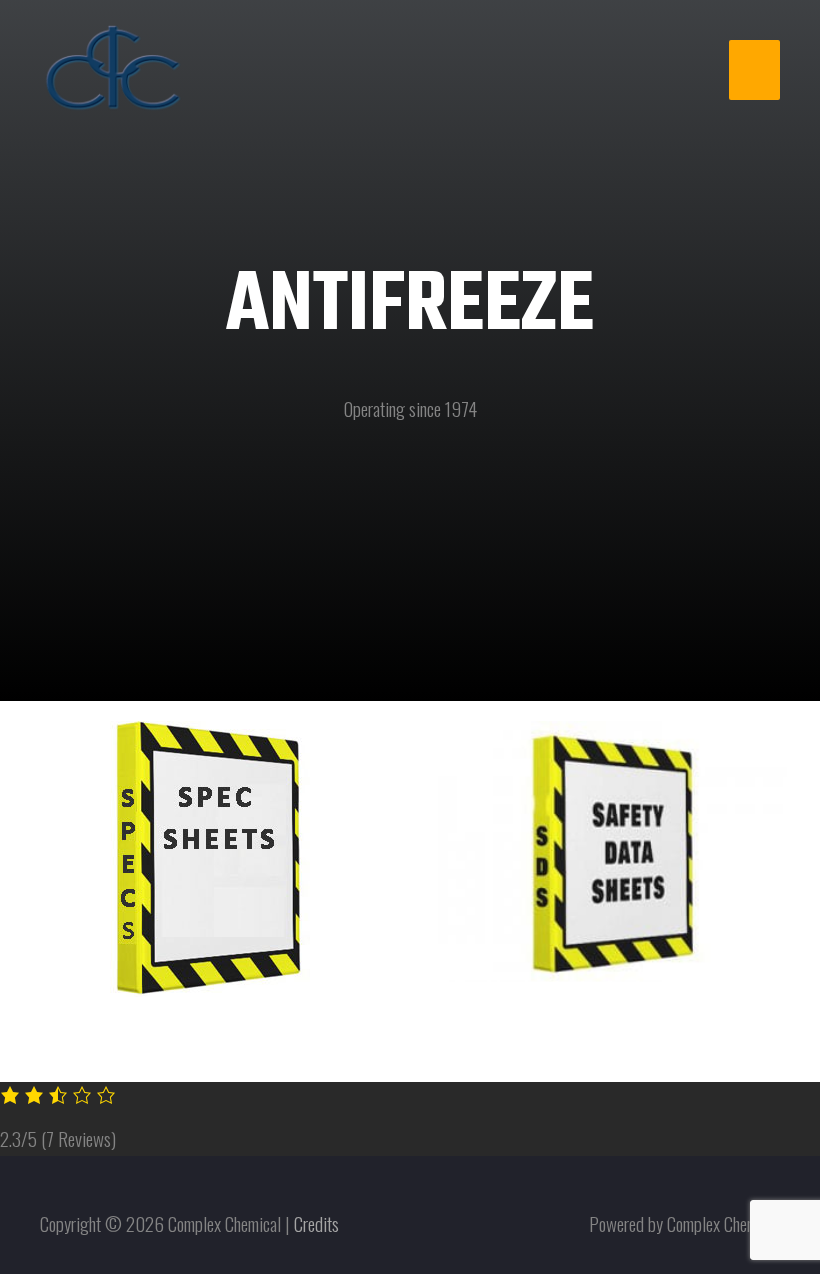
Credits (316, 1223)
